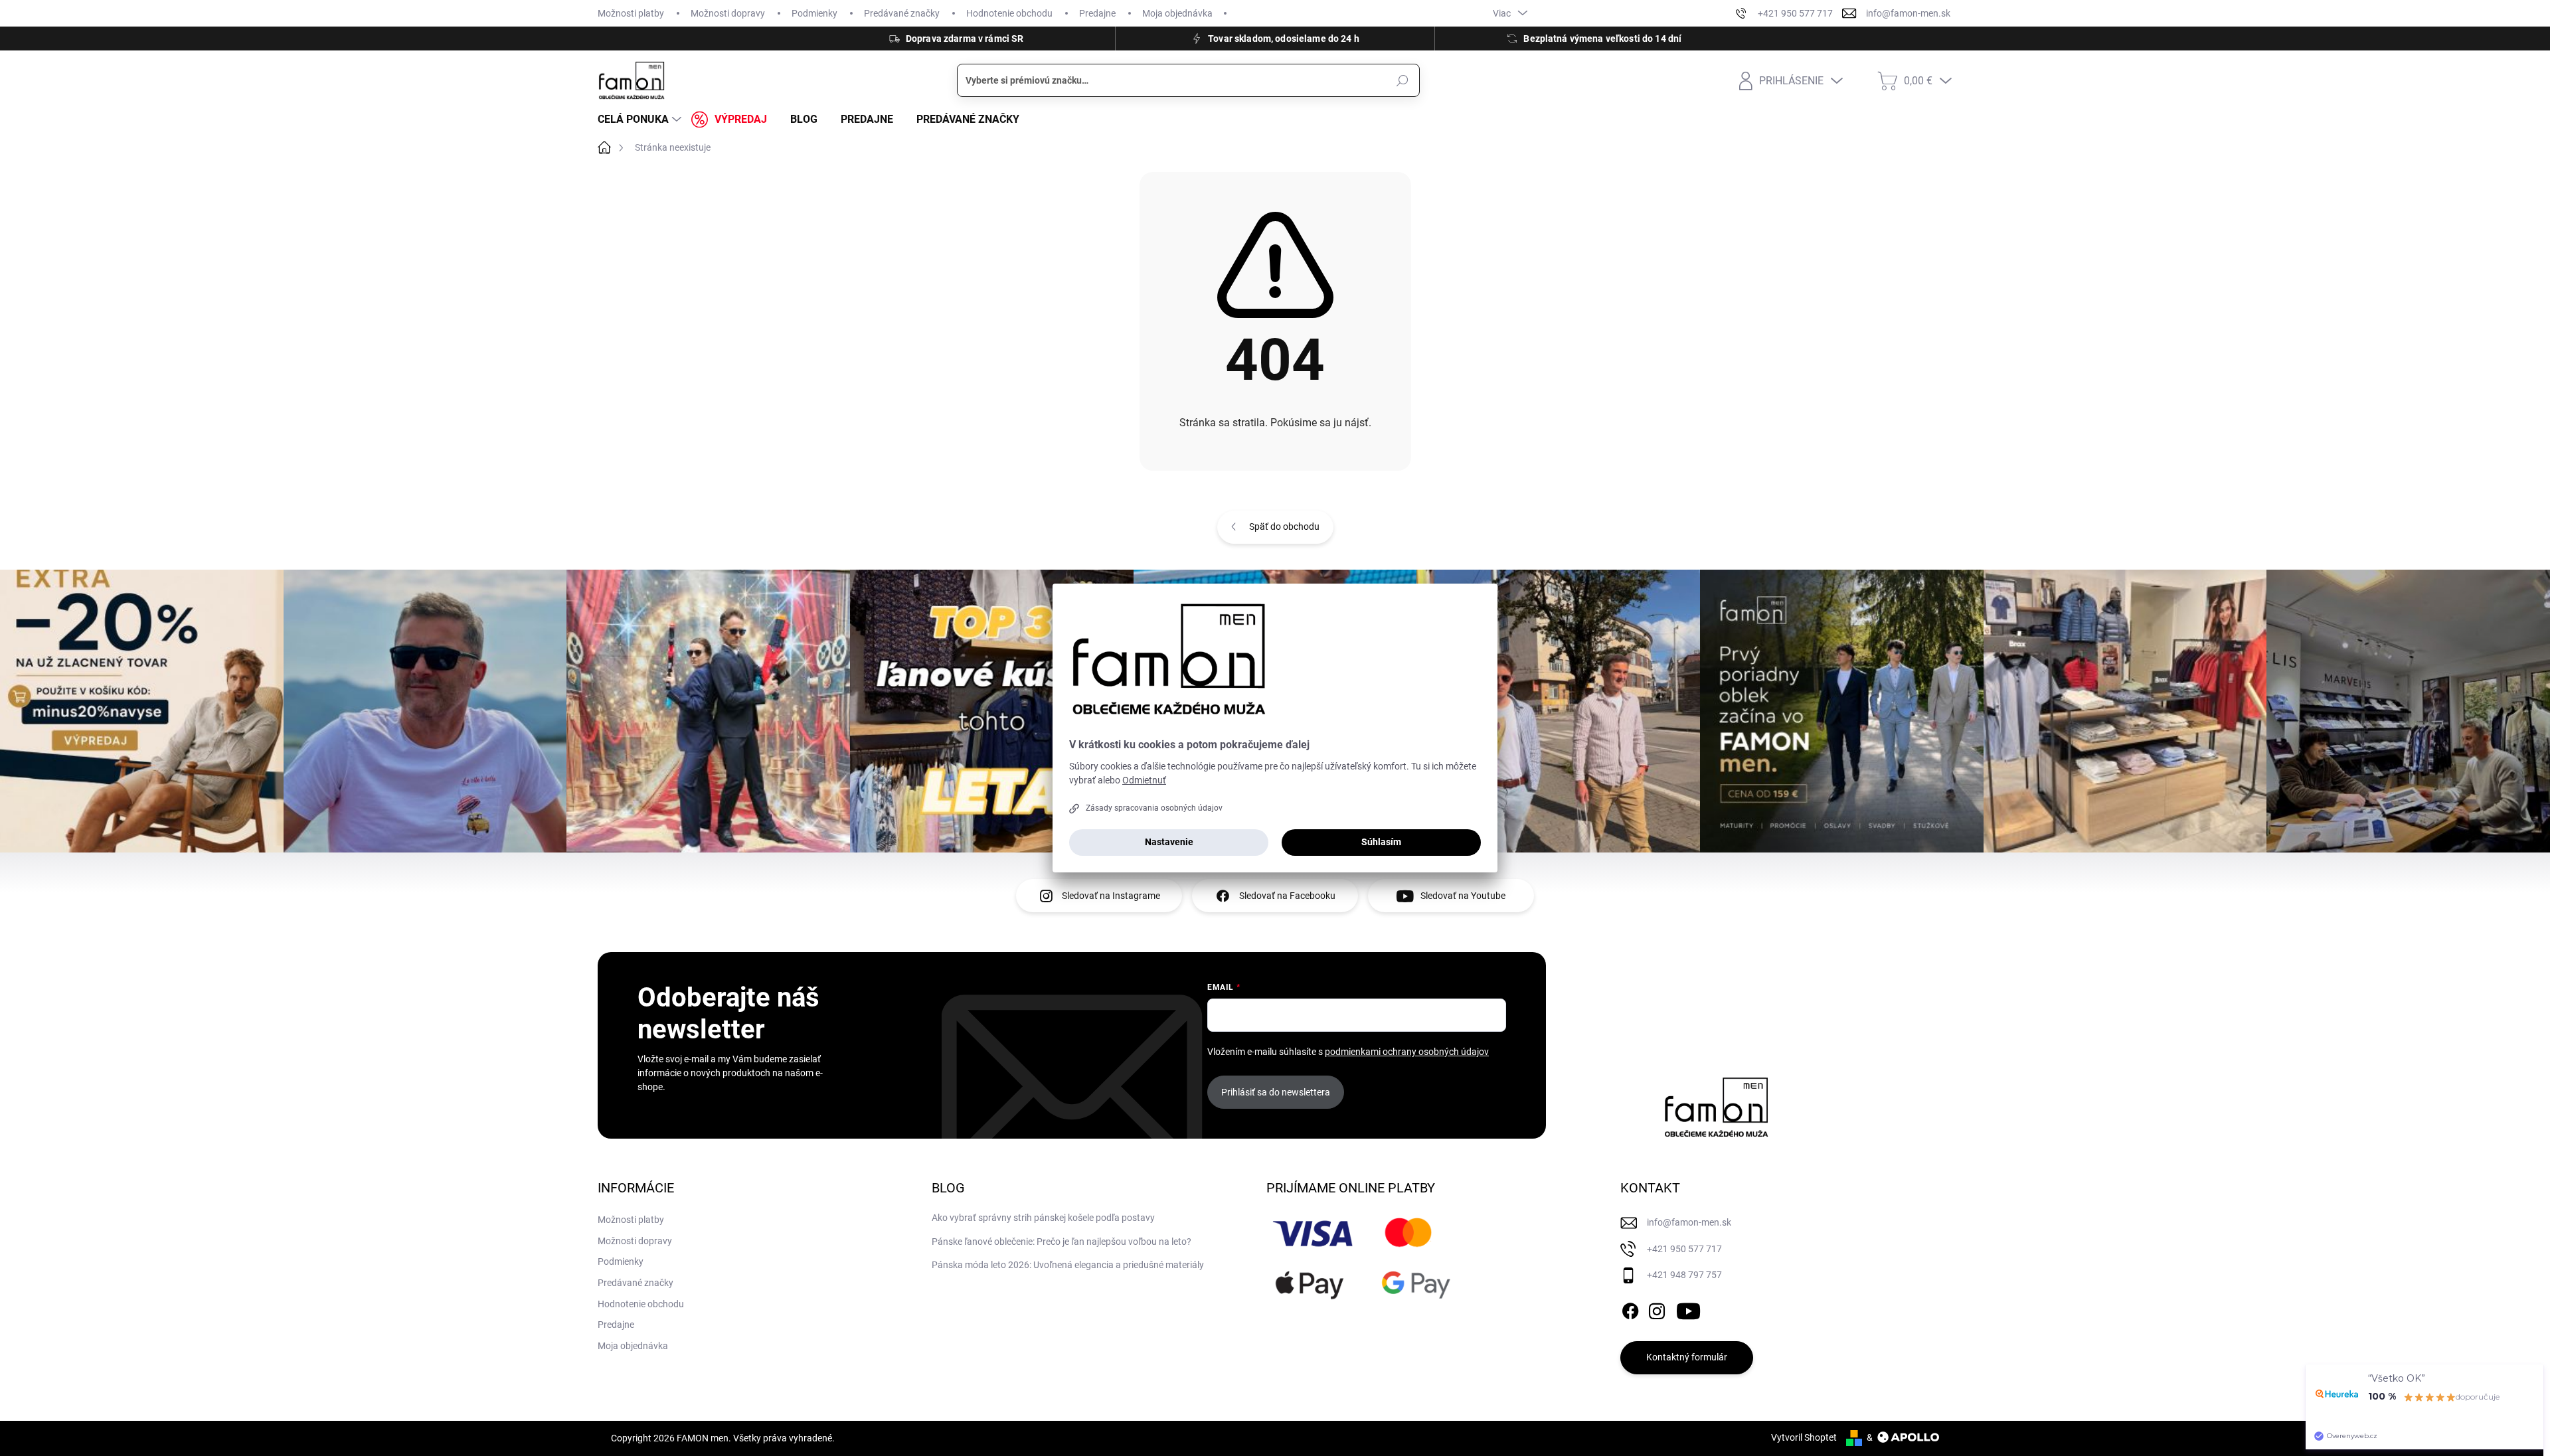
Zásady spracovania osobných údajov (1154, 808)
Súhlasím (1381, 842)
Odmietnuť (1144, 780)
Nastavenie (1169, 842)
